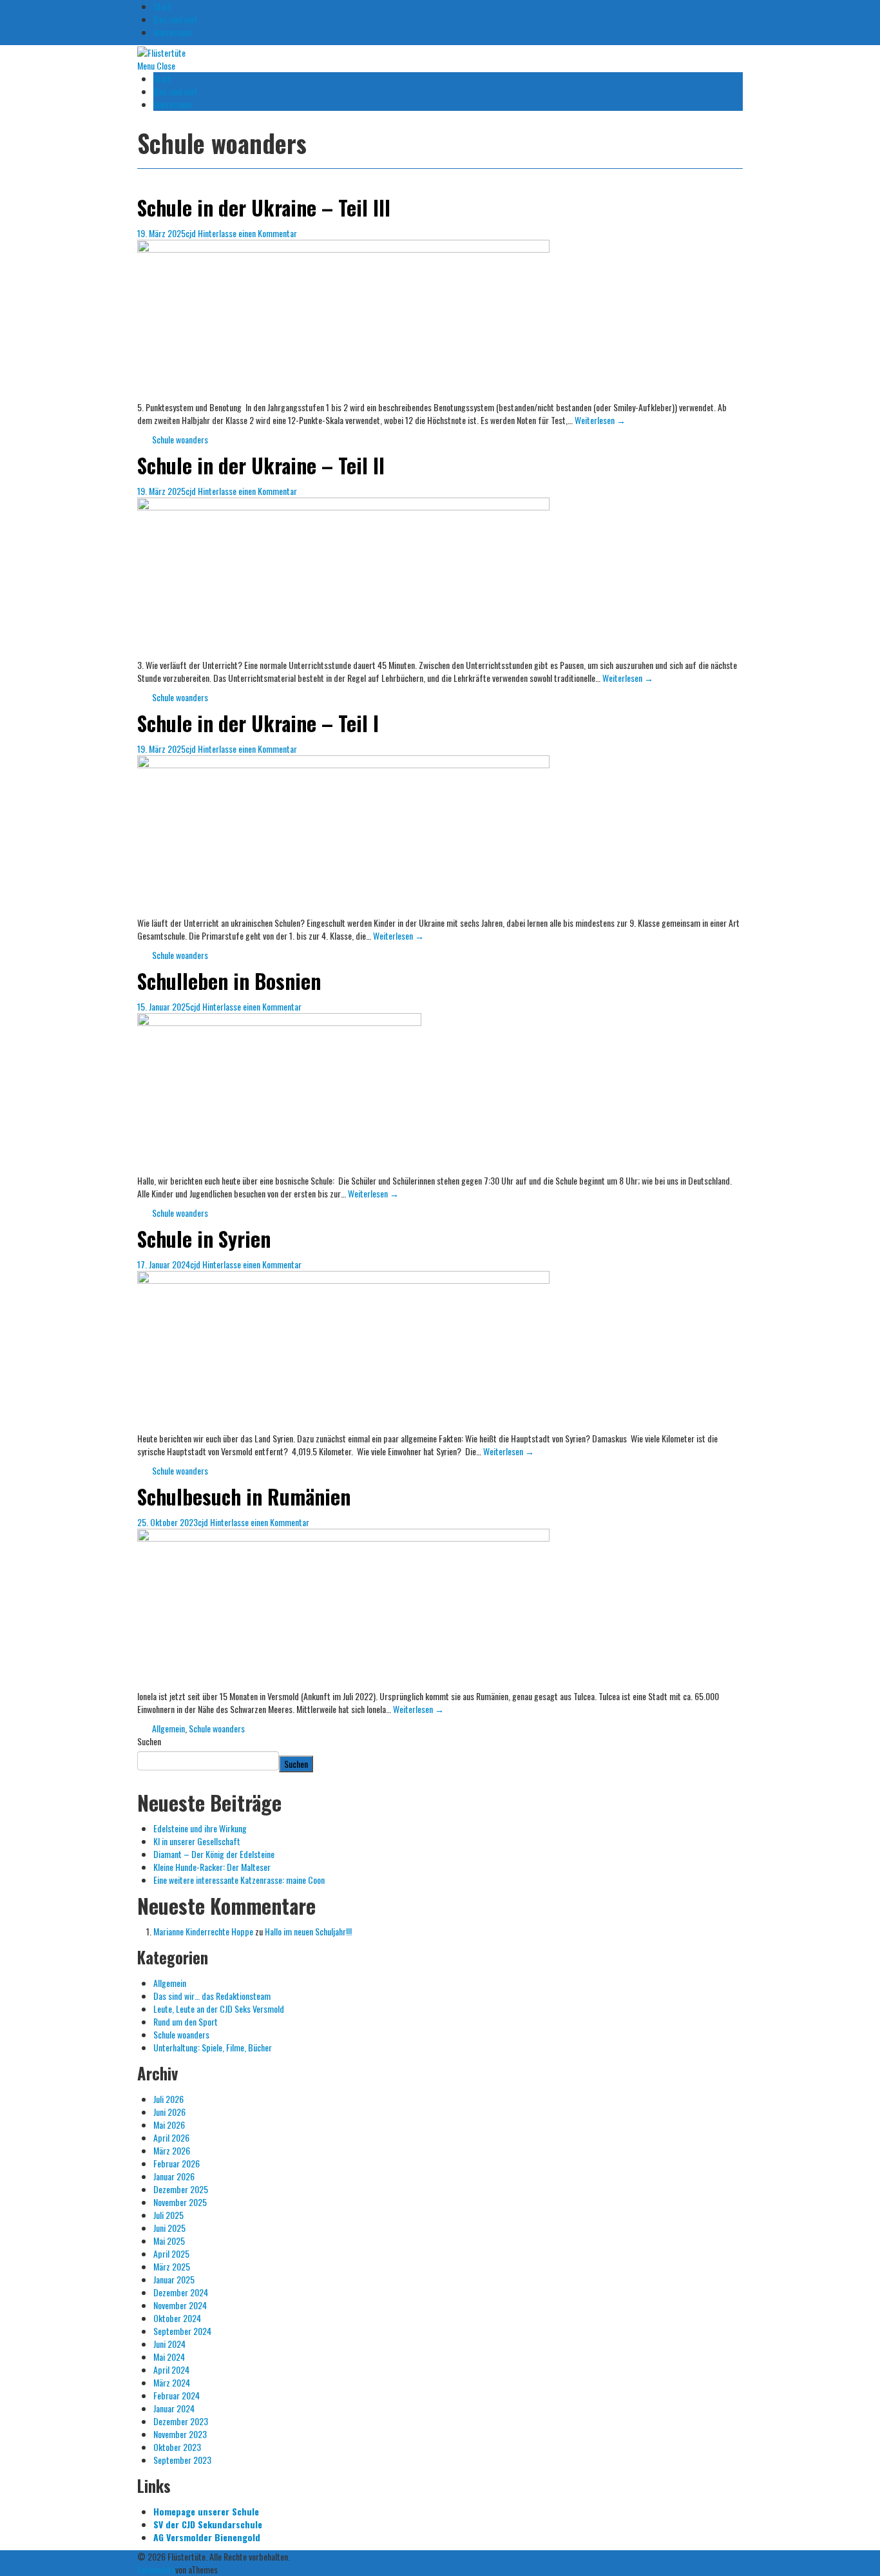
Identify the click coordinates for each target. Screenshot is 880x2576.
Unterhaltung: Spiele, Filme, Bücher (213, 2047)
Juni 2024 (169, 2344)
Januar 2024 (174, 2408)
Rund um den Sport (186, 2021)
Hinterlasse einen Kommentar (247, 233)
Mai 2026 (169, 2125)
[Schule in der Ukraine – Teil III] (343, 319)
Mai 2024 (169, 2357)
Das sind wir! (175, 19)
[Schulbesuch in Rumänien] (343, 1608)
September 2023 (182, 2460)
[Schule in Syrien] (343, 1350)
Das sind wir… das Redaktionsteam (212, 1996)
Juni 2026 (169, 2112)
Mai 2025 (169, 2241)
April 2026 (171, 2137)
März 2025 (172, 2266)
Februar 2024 (177, 2395)
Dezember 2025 (181, 2189)
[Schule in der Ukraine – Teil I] (343, 834)
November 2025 (180, 2202)
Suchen (149, 1741)
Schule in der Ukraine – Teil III (264, 207)
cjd (191, 233)
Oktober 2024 (177, 2318)
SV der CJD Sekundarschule (208, 2524)
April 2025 (171, 2253)
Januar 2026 (174, 2176)
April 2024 (171, 2369)
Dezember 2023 (181, 2421)
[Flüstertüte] (161, 51)
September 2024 (182, 2331)
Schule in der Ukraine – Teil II (261, 465)
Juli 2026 (168, 2099)
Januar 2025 (174, 2279)
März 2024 (172, 2382)
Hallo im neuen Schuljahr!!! (308, 1931)
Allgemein (168, 1728)
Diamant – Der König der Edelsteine (214, 1854)
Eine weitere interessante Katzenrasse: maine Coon (239, 1880)
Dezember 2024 (181, 2292)
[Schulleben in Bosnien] (279, 1092)
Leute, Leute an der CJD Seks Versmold (219, 2009)
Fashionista (156, 2569)
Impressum (172, 32)
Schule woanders (180, 439)
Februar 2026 (177, 2163)
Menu (146, 65)
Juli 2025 (168, 2215)
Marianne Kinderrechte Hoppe (203, 1931)
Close (166, 65)
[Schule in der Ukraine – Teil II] (343, 576)
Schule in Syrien (204, 1238)
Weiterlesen (600, 420)
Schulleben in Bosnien (229, 981)
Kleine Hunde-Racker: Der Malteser (212, 1867)
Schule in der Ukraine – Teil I (258, 723)
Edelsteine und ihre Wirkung (200, 1828)
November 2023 (180, 2434)
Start (162, 78)
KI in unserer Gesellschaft (197, 1841)
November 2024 (180, 2305)
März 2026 (172, 2150)
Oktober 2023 (177, 2447)
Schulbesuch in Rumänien (244, 1496)
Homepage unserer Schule (206, 2511)
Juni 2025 (169, 2228)
